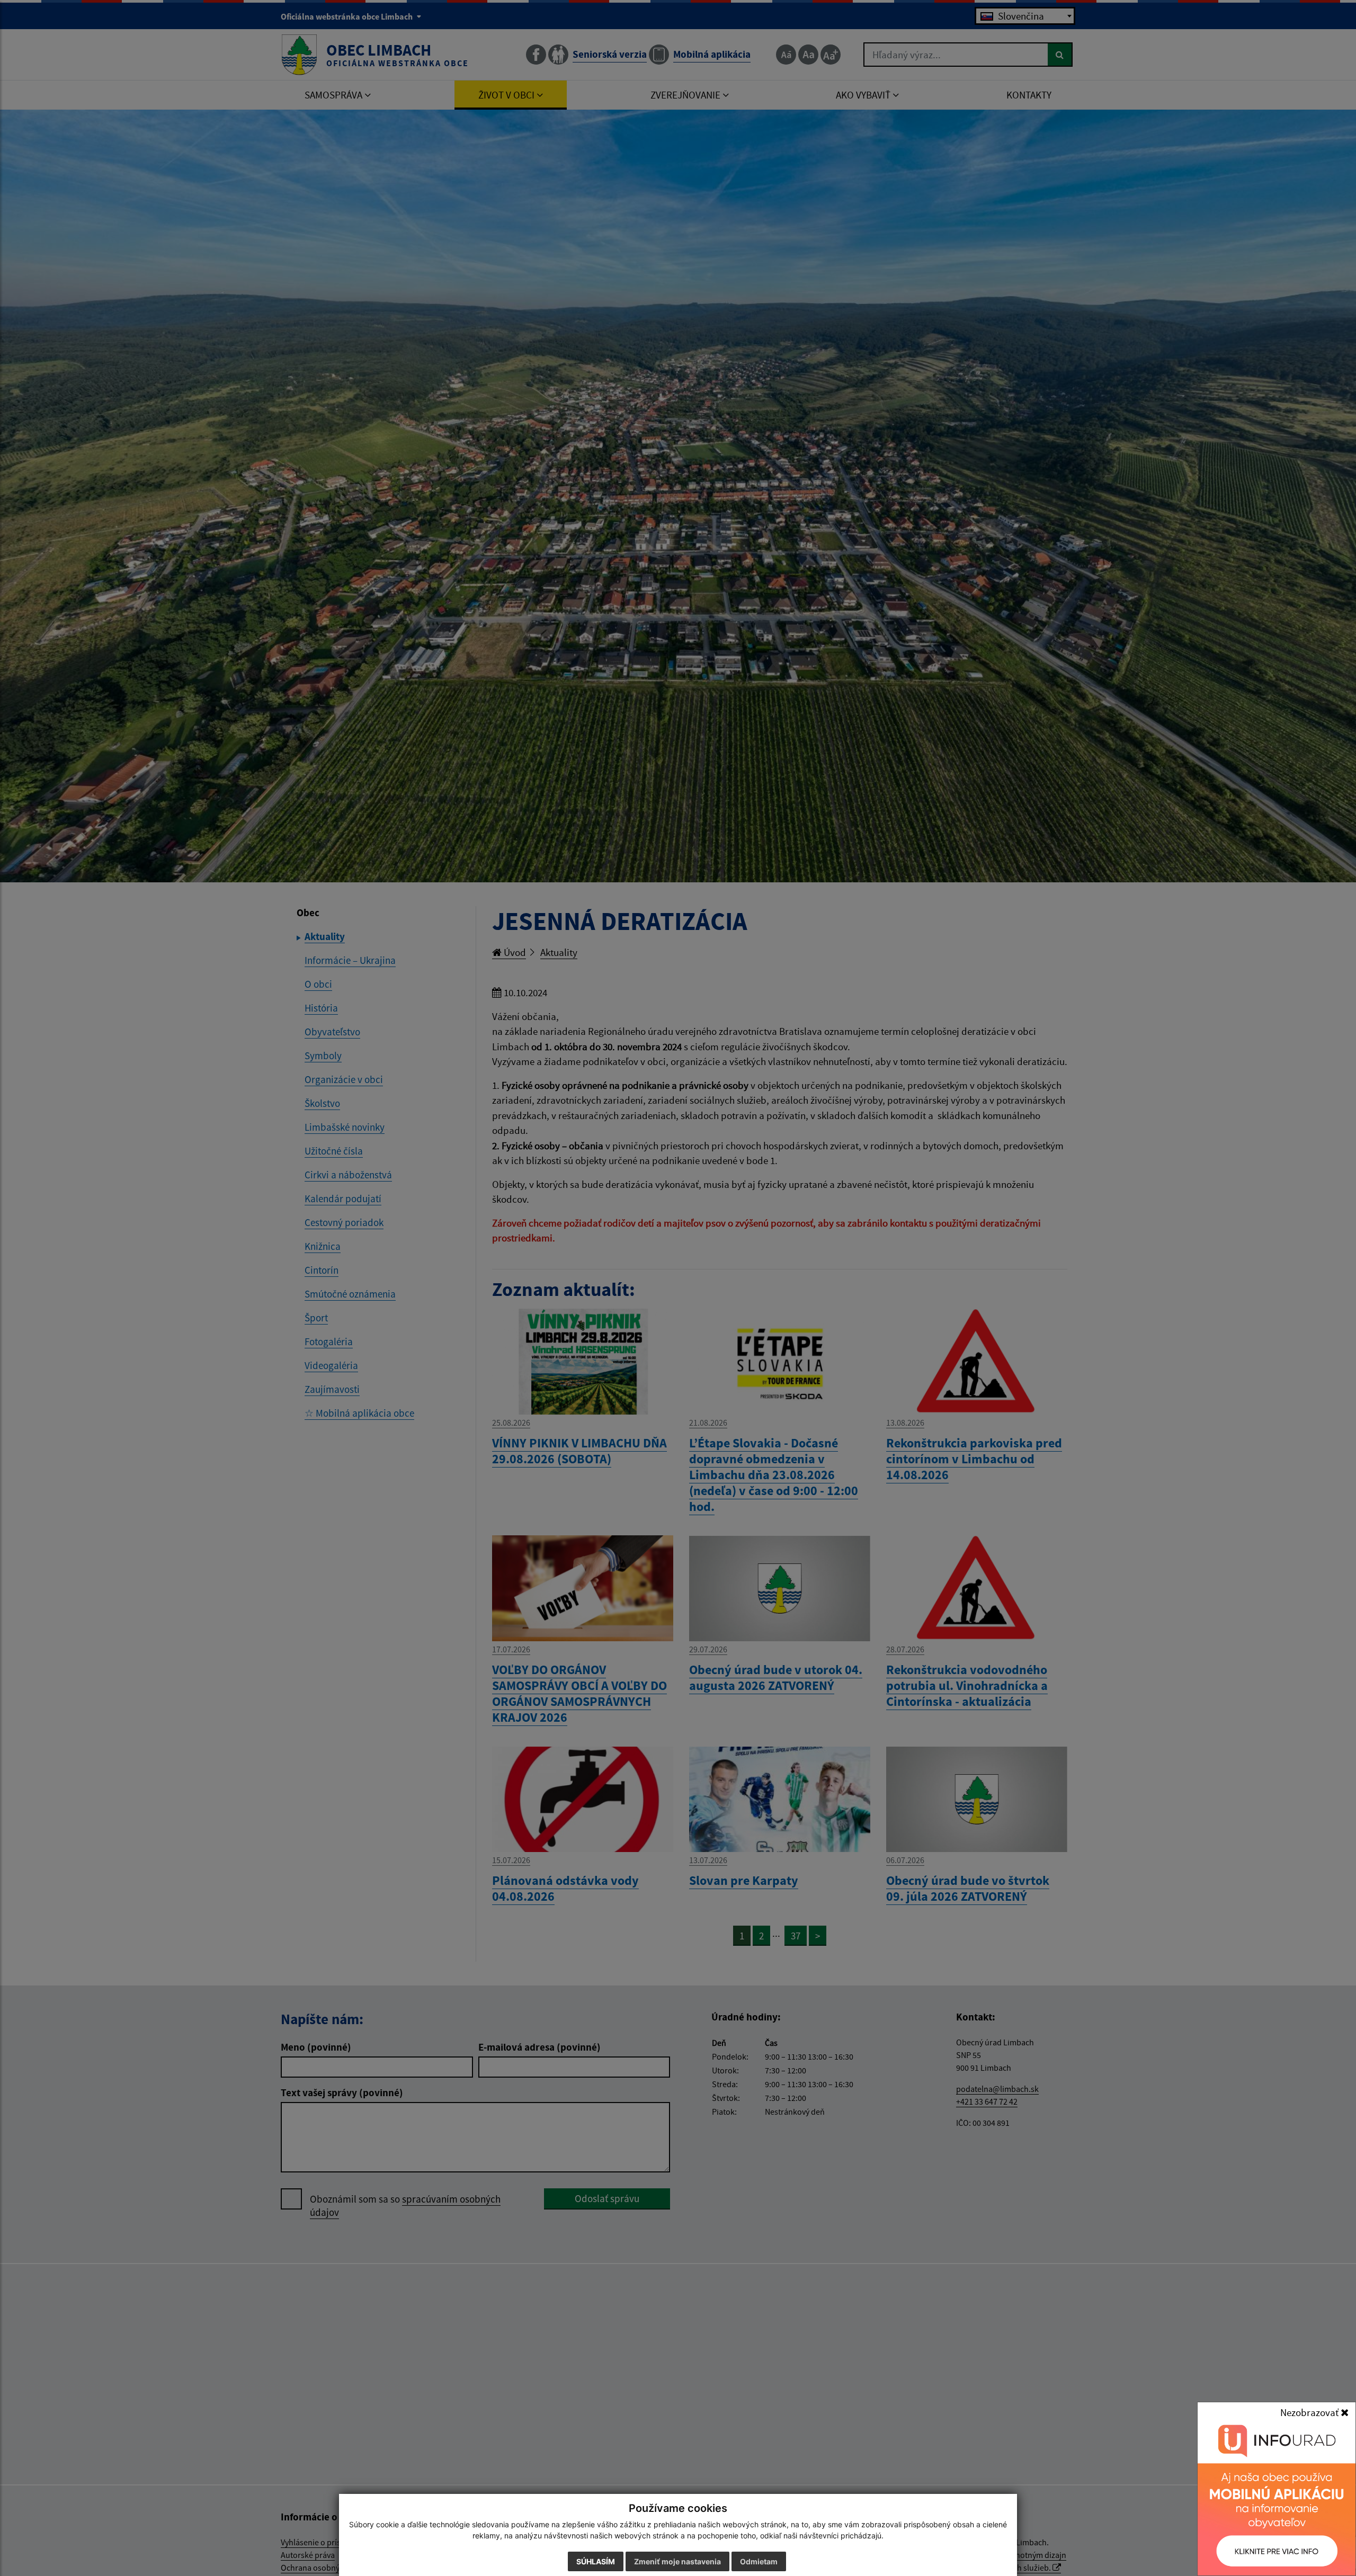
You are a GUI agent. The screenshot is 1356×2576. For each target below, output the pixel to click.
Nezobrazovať (1310, 2412)
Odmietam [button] (759, 2561)
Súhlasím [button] (596, 2561)
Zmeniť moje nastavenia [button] (677, 2561)
